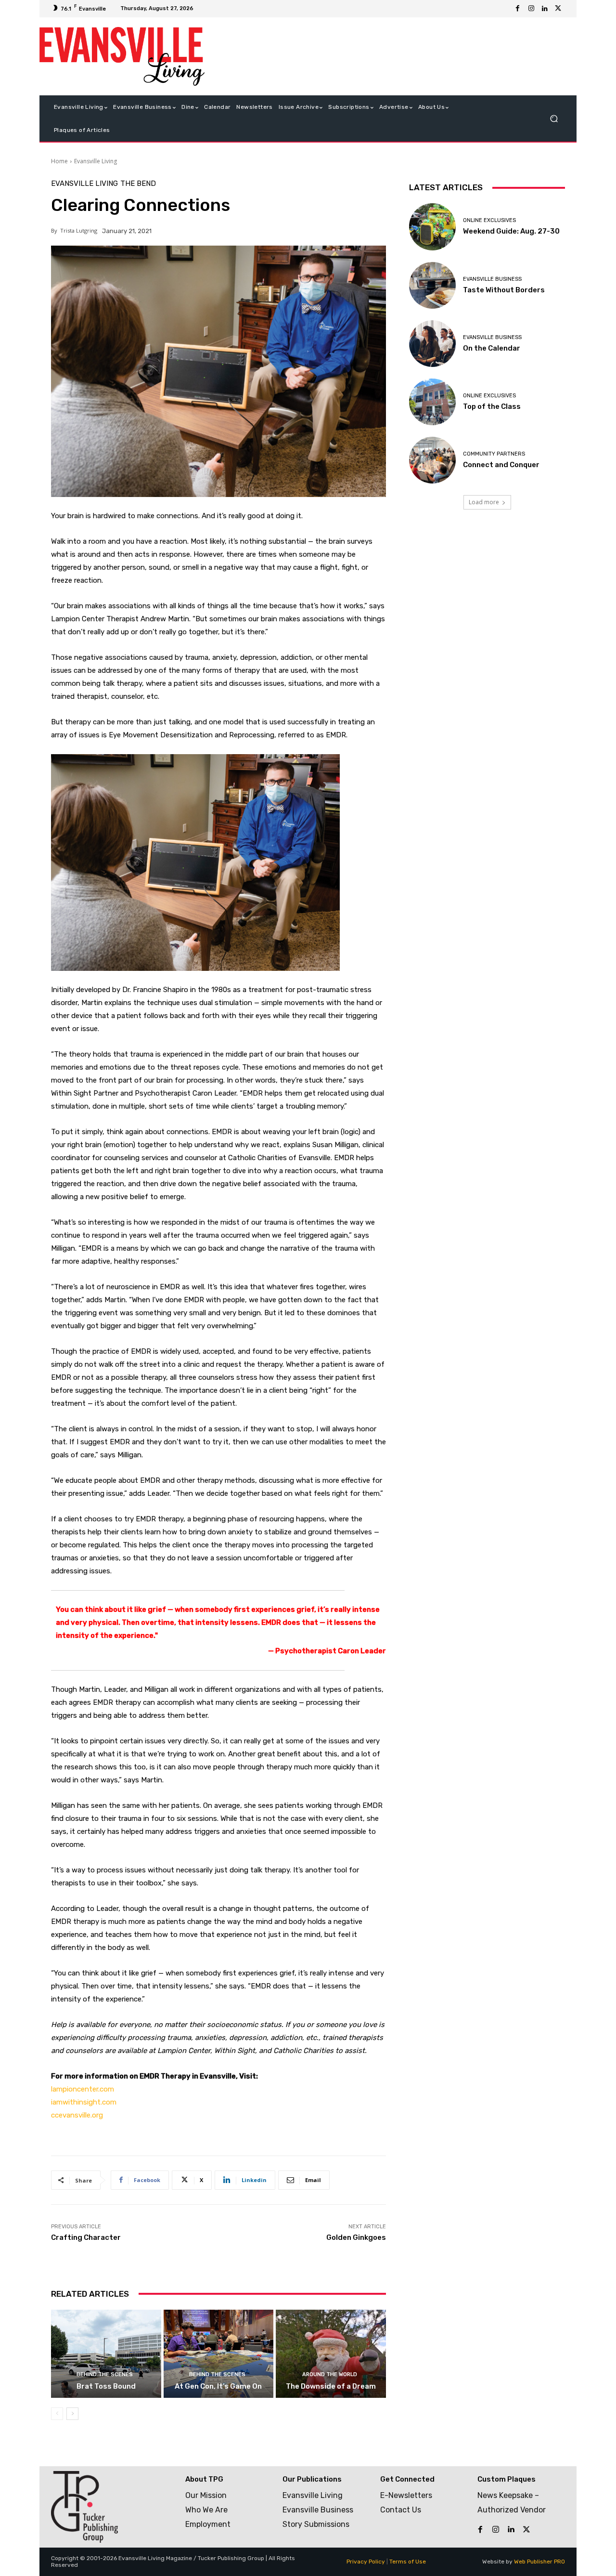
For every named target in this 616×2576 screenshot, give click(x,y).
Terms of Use (408, 2562)
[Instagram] (531, 9)
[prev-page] (57, 2414)
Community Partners (494, 454)
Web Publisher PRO (539, 2562)
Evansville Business (492, 279)
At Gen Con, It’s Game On (218, 2386)
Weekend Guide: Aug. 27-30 (511, 231)
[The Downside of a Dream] (331, 2354)
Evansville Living (96, 161)
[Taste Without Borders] (432, 285)
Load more (484, 502)
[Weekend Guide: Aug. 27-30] (432, 227)
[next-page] (72, 2414)
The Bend (138, 184)
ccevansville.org (77, 2115)
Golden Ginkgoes (356, 2237)
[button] (554, 119)
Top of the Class (492, 406)
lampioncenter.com (83, 2089)
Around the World (330, 2374)
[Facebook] (518, 9)
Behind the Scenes (105, 2374)
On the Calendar (492, 348)
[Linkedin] (545, 9)
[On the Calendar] (432, 344)
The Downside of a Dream (331, 2386)
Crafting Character (86, 2237)
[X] (558, 9)
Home (59, 161)
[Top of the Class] (432, 402)
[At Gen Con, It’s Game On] (219, 2354)
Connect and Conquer (501, 465)
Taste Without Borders (504, 290)
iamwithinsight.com (84, 2102)
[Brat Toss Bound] (106, 2354)
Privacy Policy (366, 2562)
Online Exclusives (489, 220)
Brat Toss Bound (106, 2386)
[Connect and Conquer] (432, 460)
